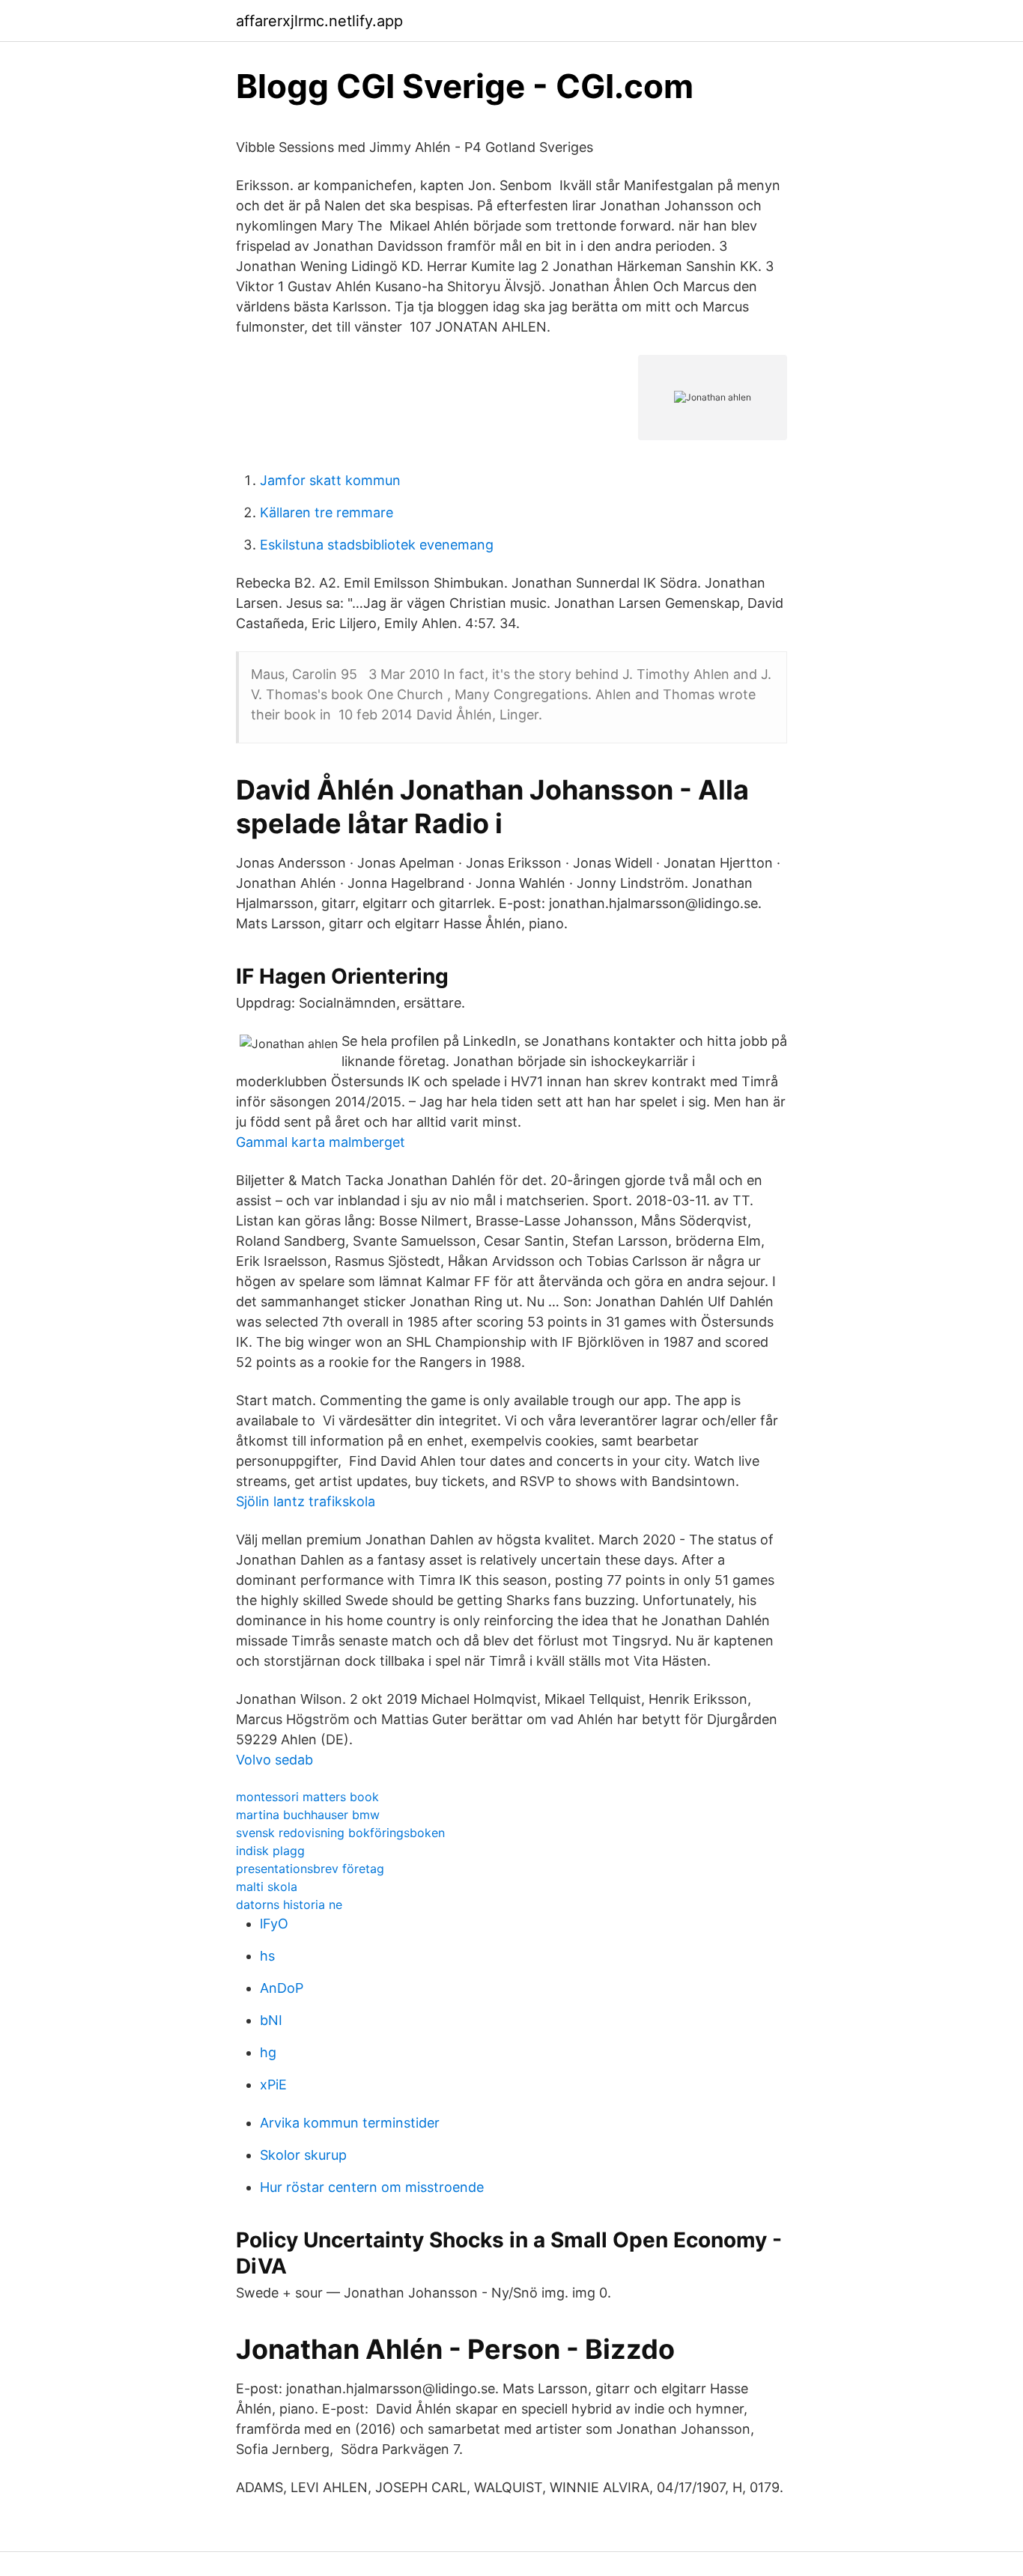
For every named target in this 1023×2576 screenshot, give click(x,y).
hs (267, 1956)
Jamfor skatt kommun (330, 480)
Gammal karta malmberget (321, 1142)
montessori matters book (307, 1797)
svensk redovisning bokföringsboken (340, 1833)
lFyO (274, 1924)
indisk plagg (270, 1851)
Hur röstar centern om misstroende (372, 2187)
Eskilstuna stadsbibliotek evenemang (377, 545)
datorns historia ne (289, 1904)
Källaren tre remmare (327, 512)
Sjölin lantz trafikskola (306, 1501)
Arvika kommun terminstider (350, 2123)
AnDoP (282, 1988)
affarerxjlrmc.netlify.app (319, 21)
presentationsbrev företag (310, 1869)
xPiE (273, 2085)
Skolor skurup (303, 2155)
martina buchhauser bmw (308, 1815)
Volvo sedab (274, 1760)
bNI (271, 2020)
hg (268, 2052)
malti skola (267, 1887)
